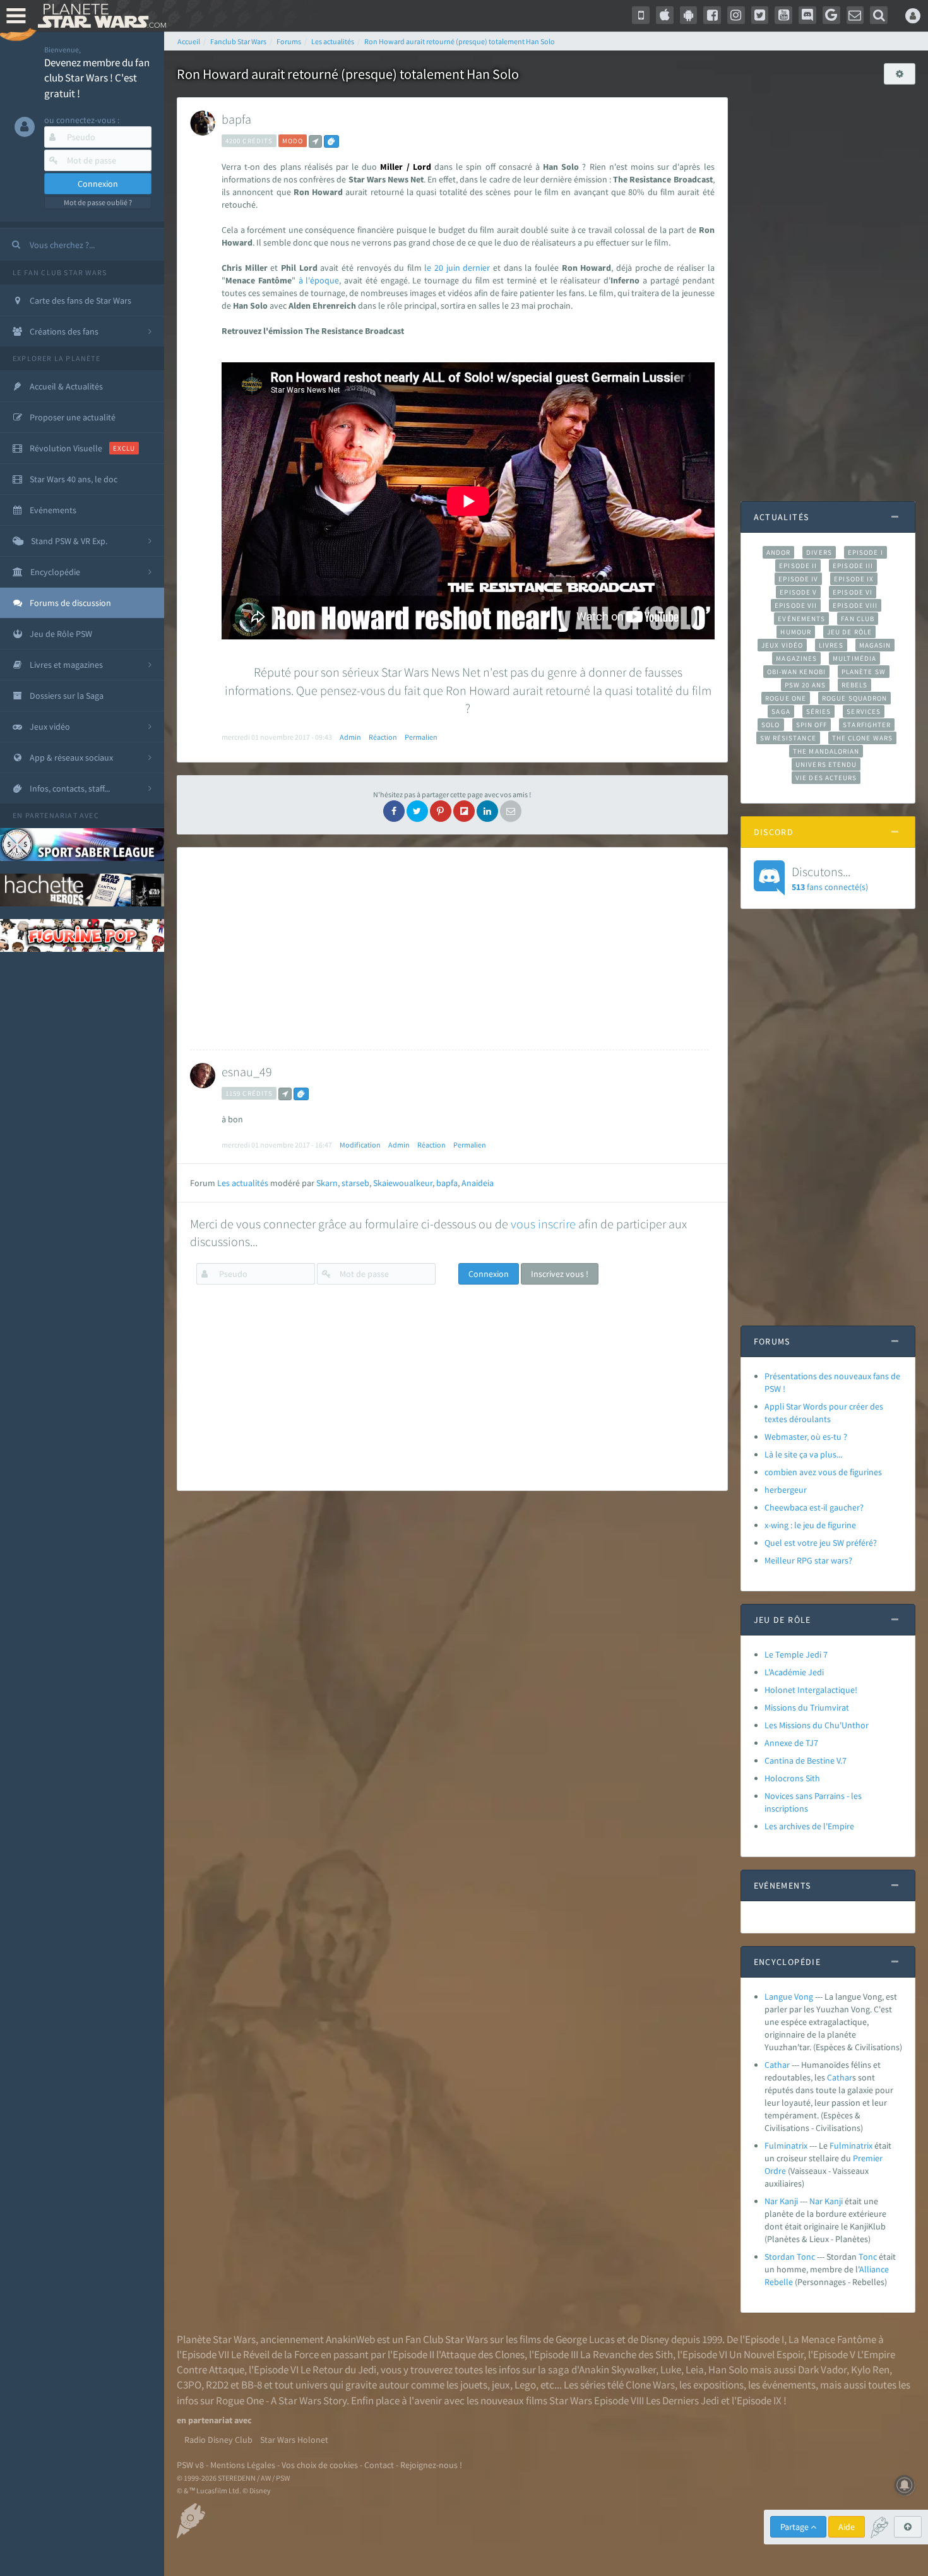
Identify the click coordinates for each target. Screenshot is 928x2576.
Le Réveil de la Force (275, 2354)
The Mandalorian (826, 751)
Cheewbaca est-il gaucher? (814, 1507)
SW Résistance (788, 738)
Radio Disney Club (218, 2440)
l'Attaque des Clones (480, 2354)
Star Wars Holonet (294, 2440)
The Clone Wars (862, 738)
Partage (795, 2527)
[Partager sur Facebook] (394, 811)
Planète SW (864, 672)
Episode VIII (855, 605)
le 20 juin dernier (457, 268)
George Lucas (585, 2339)
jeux (501, 2385)
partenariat (51, 815)
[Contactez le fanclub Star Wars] (855, 15)
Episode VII (796, 605)
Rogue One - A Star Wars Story (281, 2401)
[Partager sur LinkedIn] (487, 811)
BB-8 (252, 2385)
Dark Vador (822, 2370)
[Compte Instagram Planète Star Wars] (736, 15)
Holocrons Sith (792, 1778)
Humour (796, 632)
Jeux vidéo (782, 645)
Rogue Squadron (854, 698)
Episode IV (798, 579)
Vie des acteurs (826, 778)
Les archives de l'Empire (809, 1826)
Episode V (798, 592)
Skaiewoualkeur (403, 1183)
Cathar (777, 2065)
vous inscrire (543, 1224)
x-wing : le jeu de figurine (810, 1525)
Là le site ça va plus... (803, 1454)
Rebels (855, 685)
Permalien (421, 737)
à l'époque (319, 280)
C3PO (189, 2385)
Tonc (868, 2257)
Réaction (383, 737)
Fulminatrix (786, 2146)
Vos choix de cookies (320, 2465)
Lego (525, 2385)
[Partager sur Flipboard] (464, 811)
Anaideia (478, 1183)
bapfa (236, 119)
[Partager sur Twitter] (417, 811)
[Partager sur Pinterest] (441, 811)
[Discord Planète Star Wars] (807, 15)
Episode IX (854, 579)
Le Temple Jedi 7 (796, 1654)
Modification (360, 1145)
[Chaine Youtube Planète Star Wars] (783, 15)
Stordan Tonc (790, 2257)
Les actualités (243, 1183)
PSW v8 (190, 2465)
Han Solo (728, 2370)
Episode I (866, 552)
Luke (671, 2370)
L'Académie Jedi (794, 1672)
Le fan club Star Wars (60, 272)
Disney (655, 2339)
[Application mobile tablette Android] (689, 15)
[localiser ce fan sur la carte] (315, 141)
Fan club (858, 619)
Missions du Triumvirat (807, 1707)
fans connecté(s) (830, 878)
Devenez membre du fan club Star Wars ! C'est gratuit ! (97, 78)
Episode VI (853, 592)
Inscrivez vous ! (560, 1274)
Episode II (798, 566)
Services (864, 711)
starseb (355, 1183)
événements (789, 2385)
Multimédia (854, 658)
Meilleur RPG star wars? (808, 1560)
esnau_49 (247, 1071)
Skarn (327, 1183)
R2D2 (217, 2385)
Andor (778, 552)
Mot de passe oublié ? (98, 202)
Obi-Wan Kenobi (796, 672)
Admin (350, 737)
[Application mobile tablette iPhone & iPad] (665, 15)
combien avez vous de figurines (823, 1472)
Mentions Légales (243, 2465)
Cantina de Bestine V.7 (806, 1760)
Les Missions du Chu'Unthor (817, 1725)
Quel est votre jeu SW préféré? (821, 1543)
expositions (718, 2385)
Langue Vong (789, 1997)
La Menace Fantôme (832, 2339)
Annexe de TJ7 (791, 1743)
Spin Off (812, 725)
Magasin (875, 645)
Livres (831, 645)
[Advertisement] (449, 949)
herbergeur (786, 1490)
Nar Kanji (781, 2201)
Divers (819, 552)
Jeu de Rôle (849, 632)
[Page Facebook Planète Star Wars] (712, 15)
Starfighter (867, 725)
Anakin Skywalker (617, 2370)
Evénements (801, 619)
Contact (379, 2465)
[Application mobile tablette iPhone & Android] (641, 15)
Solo (770, 725)
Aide (847, 2527)
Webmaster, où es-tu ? (806, 1437)
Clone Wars (650, 2385)
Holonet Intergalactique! (811, 1690)
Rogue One (786, 698)
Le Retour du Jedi (338, 2370)
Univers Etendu (826, 764)
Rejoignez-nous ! (431, 2465)
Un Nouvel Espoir (766, 2354)
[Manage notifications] (905, 2485)
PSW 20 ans (805, 685)
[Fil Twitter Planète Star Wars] (760, 15)
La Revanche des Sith (627, 2354)
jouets (474, 2385)
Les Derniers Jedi (682, 2401)
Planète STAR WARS (99, 16)
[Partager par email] (511, 811)
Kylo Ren (870, 2370)
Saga (781, 711)
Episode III (853, 566)
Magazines (796, 658)
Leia (695, 2370)
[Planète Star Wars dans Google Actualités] (831, 15)
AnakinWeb (350, 2339)
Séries (819, 711)
